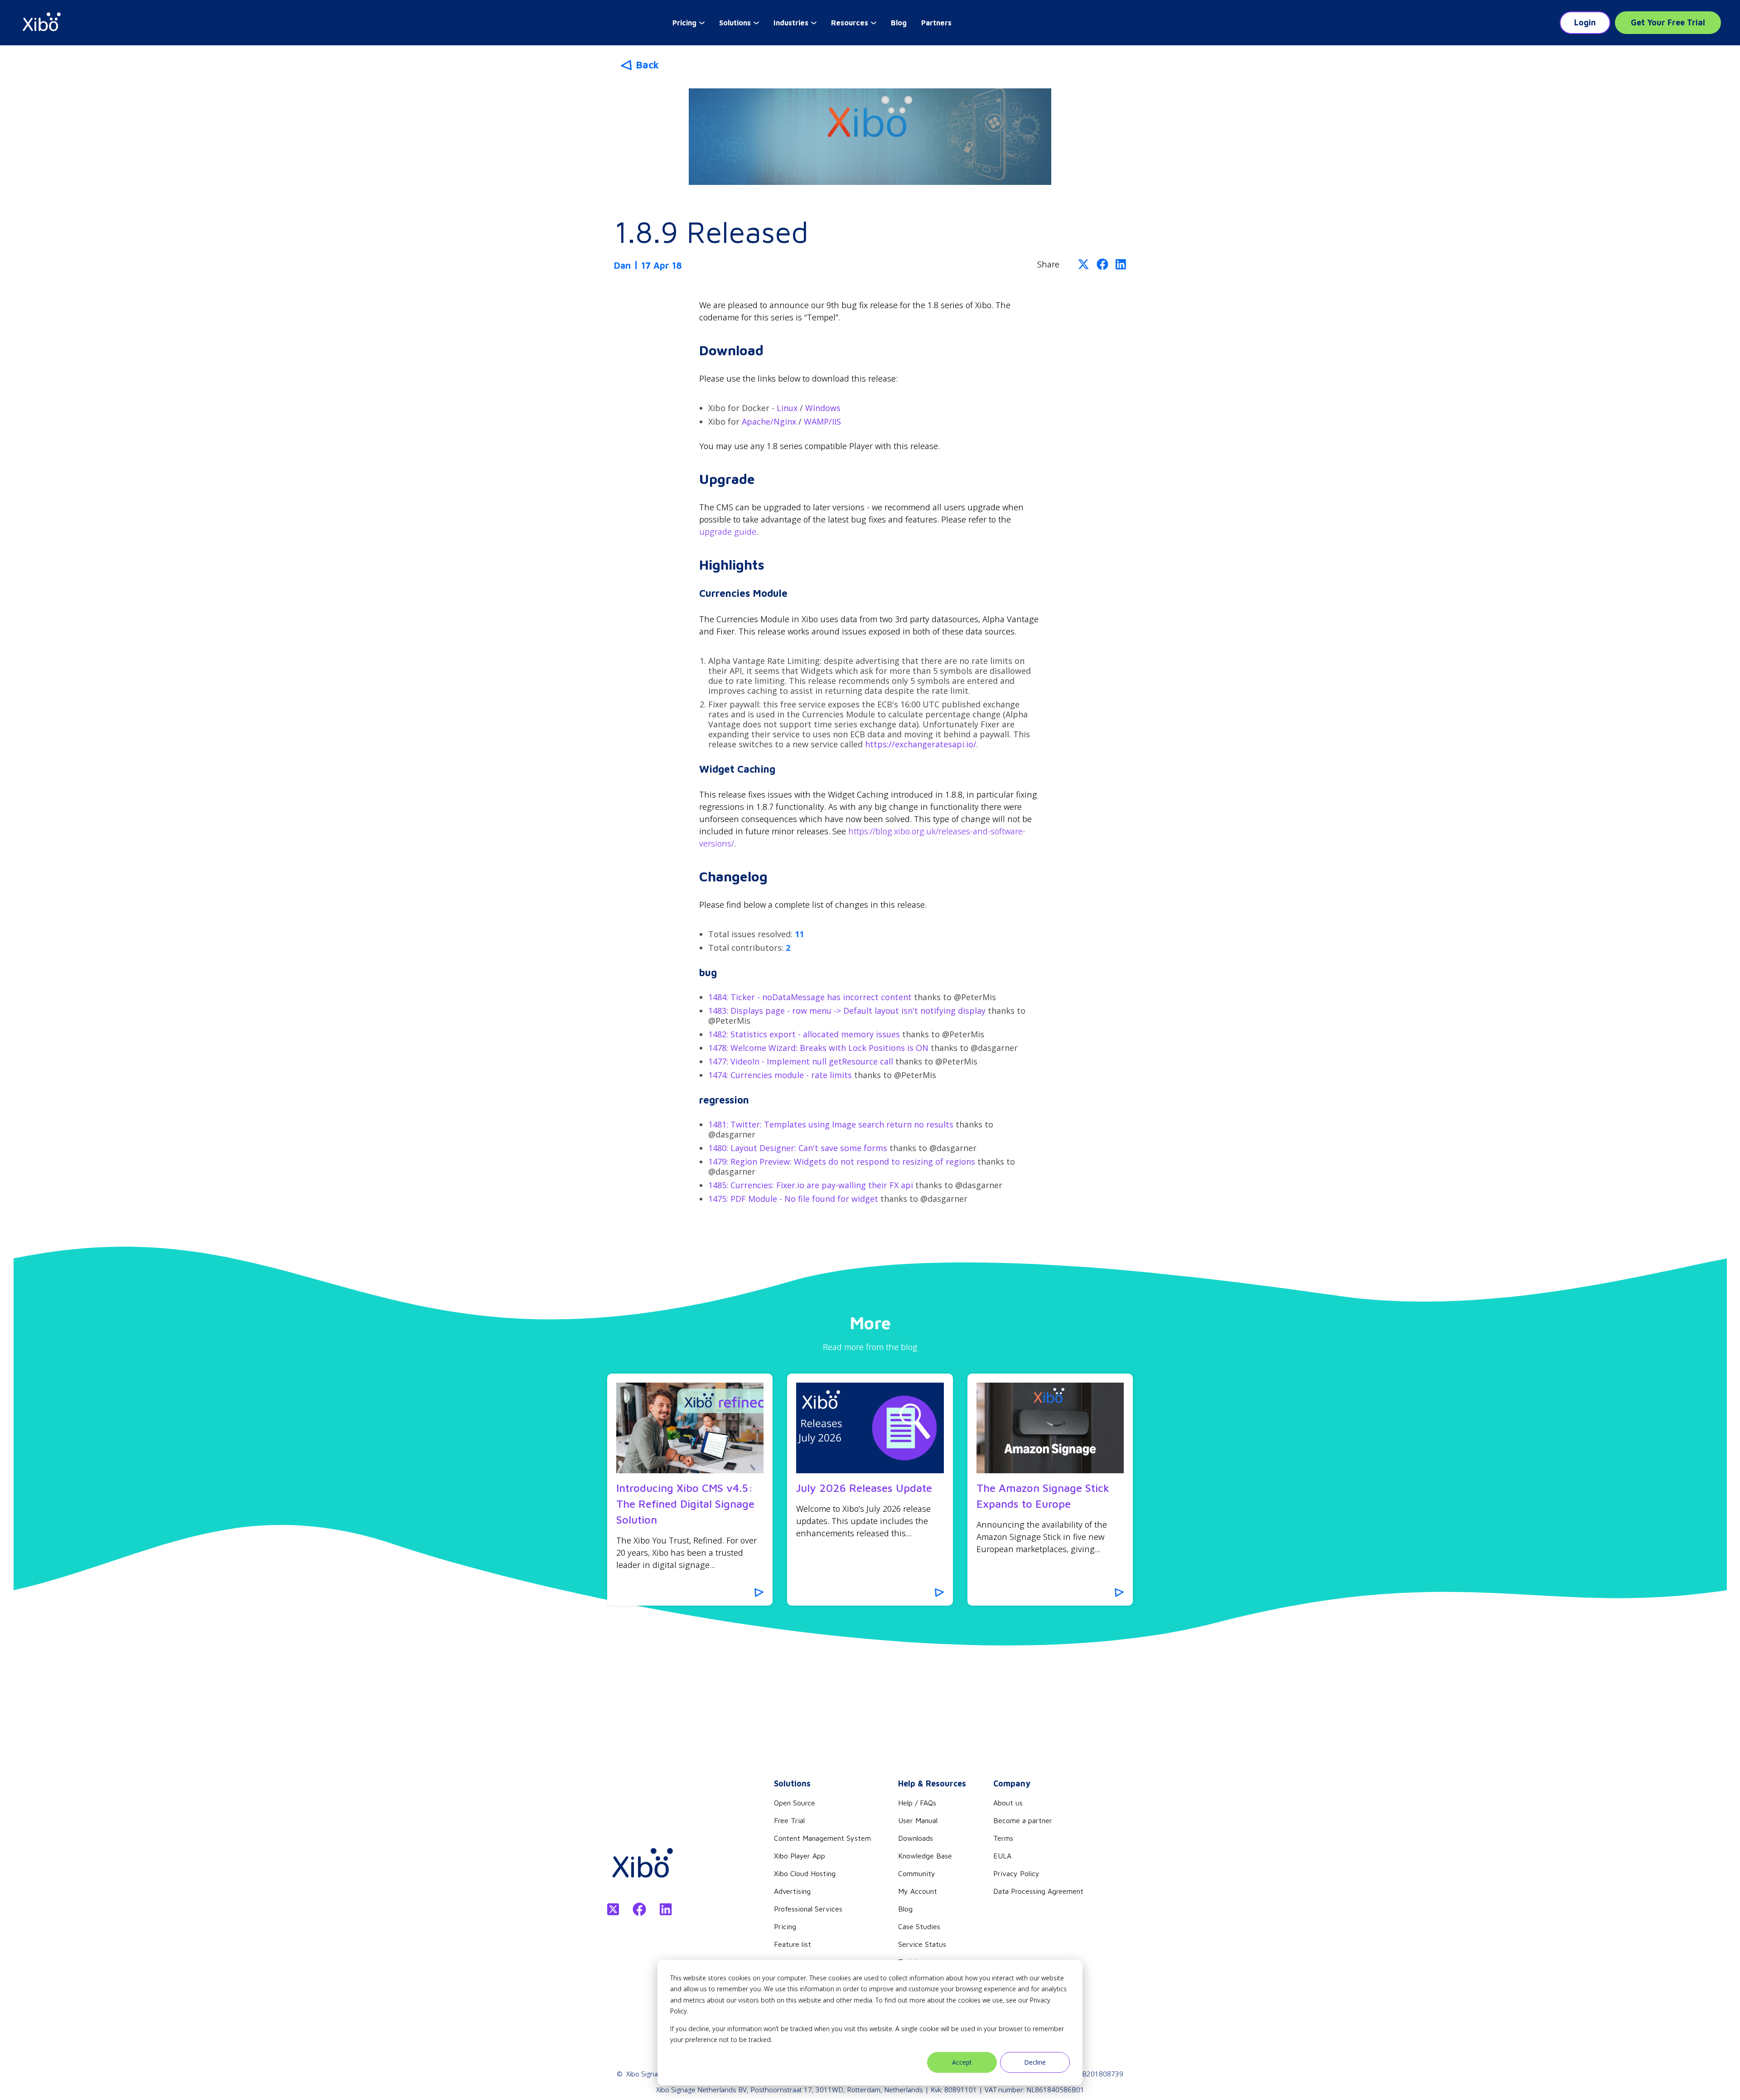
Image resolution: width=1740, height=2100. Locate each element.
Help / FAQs (917, 1803)
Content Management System (822, 1838)
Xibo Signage (646, 2074)
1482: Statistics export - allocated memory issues (804, 1034)
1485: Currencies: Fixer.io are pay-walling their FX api (811, 1185)
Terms (1003, 1838)
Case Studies (919, 1926)
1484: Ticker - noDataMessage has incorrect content (810, 997)
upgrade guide (728, 532)
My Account (918, 1891)
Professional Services (808, 1909)
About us (1008, 1803)
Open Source (795, 1803)
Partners (936, 23)
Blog (899, 23)
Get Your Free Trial (1668, 22)
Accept (962, 2062)
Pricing (785, 1926)
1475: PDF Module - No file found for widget (793, 1199)
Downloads (916, 1838)
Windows (823, 408)
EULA (1002, 1856)
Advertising (792, 1891)
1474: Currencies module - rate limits (780, 1075)
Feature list (793, 1944)
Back (647, 65)
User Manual (918, 1820)
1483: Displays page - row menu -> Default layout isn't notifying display (848, 1011)
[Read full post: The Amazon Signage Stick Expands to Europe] (1050, 1428)
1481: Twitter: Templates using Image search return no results (831, 1124)
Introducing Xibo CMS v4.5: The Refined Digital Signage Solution (685, 1504)
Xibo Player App (800, 1856)
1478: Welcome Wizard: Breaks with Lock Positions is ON (818, 1048)
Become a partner (1023, 1820)
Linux (787, 408)
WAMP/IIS (822, 421)
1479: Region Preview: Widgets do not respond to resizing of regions (842, 1161)
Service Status (922, 1944)
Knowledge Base (925, 1856)
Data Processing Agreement (1038, 1891)
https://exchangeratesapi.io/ (921, 744)
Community (917, 1873)
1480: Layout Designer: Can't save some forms (798, 1148)
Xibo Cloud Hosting (805, 1873)
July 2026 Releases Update (864, 1488)
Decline (1035, 2062)
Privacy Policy (1016, 1873)
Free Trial (789, 1820)
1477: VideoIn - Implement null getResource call (802, 1061)
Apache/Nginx (769, 421)
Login (1585, 22)
